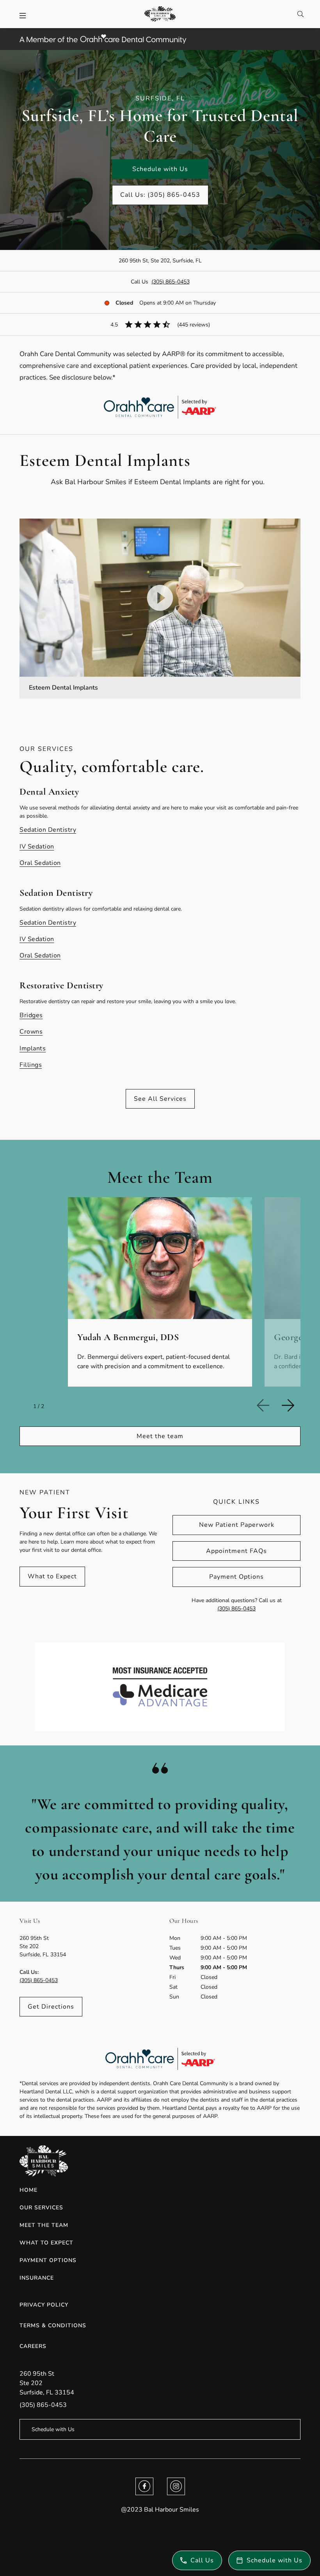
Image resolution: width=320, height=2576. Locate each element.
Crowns (31, 1032)
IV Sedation (37, 847)
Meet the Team (44, 2225)
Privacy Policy (44, 2305)
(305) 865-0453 (171, 282)
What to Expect (52, 1576)
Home (28, 2190)
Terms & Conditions (53, 2326)
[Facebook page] (144, 2486)
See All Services (160, 1099)
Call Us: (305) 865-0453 (160, 195)
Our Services (41, 2208)
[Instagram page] (176, 2486)
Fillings (31, 1065)
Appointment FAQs (236, 1551)
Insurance (37, 2278)
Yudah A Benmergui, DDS (128, 1337)
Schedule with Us (160, 169)
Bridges (31, 1015)
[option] (160, 1292)
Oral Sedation (40, 863)
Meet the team (160, 1436)
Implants (33, 1048)
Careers (33, 2346)
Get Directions (51, 2007)
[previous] (266, 1405)
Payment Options (236, 1577)
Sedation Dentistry (48, 830)
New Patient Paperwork (237, 1525)
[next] (291, 1405)
